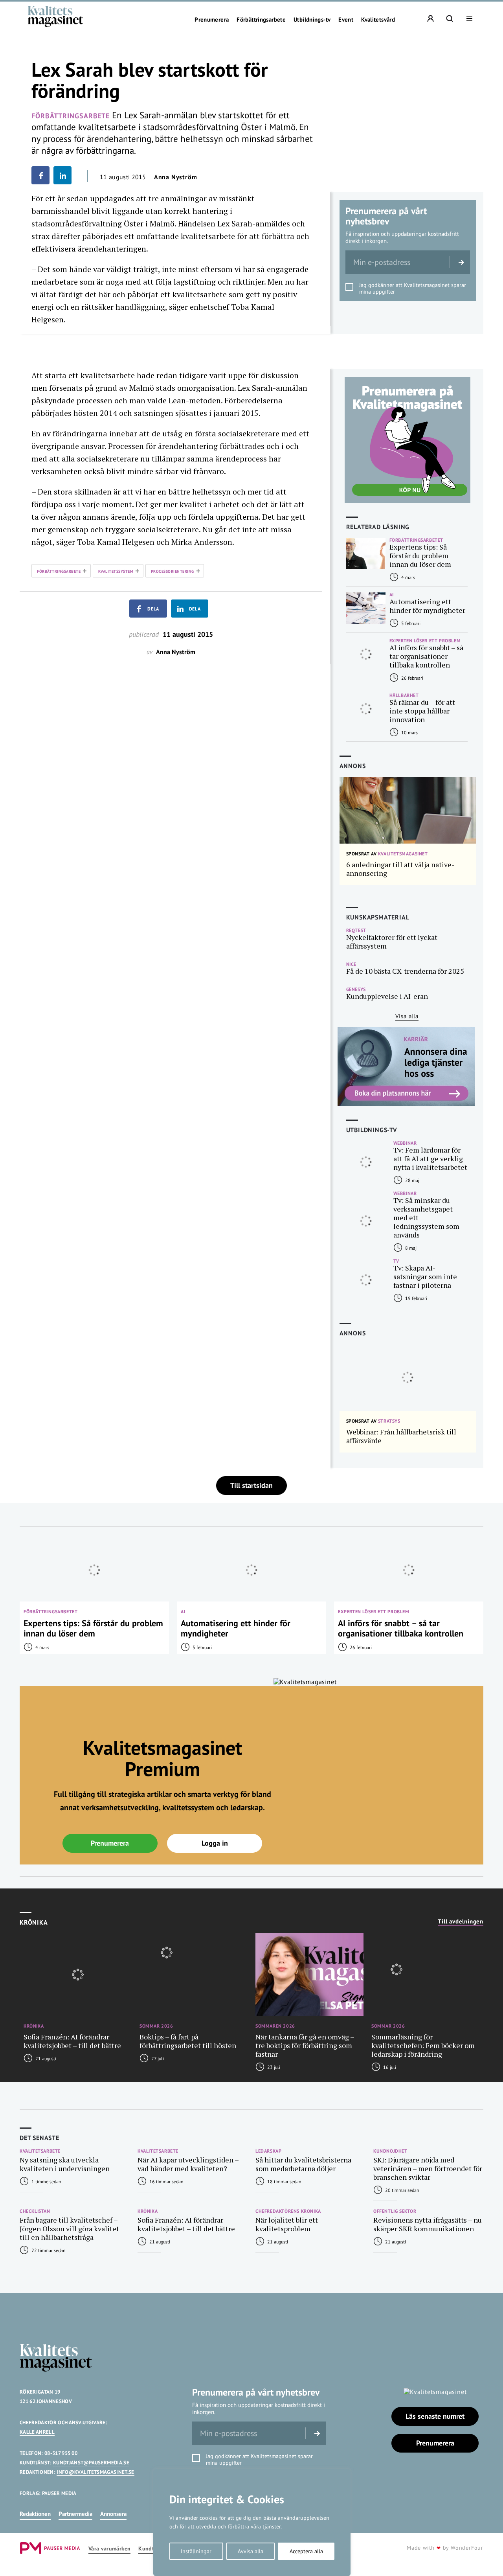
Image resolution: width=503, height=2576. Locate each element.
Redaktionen (35, 2514)
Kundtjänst (152, 2549)
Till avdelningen (461, 1921)
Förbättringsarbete (261, 20)
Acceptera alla (306, 2551)
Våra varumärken (109, 2549)
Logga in (215, 1843)
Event (346, 20)
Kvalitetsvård (378, 20)
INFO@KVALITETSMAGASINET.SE (95, 2472)
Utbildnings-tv (312, 20)
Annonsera (113, 2514)
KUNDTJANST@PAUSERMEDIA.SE (91, 2463)
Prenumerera (212, 20)
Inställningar (196, 2551)
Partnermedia (75, 2514)
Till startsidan (251, 1485)
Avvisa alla (251, 2551)
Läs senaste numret (435, 2416)
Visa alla (407, 1016)
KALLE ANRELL (37, 2432)
